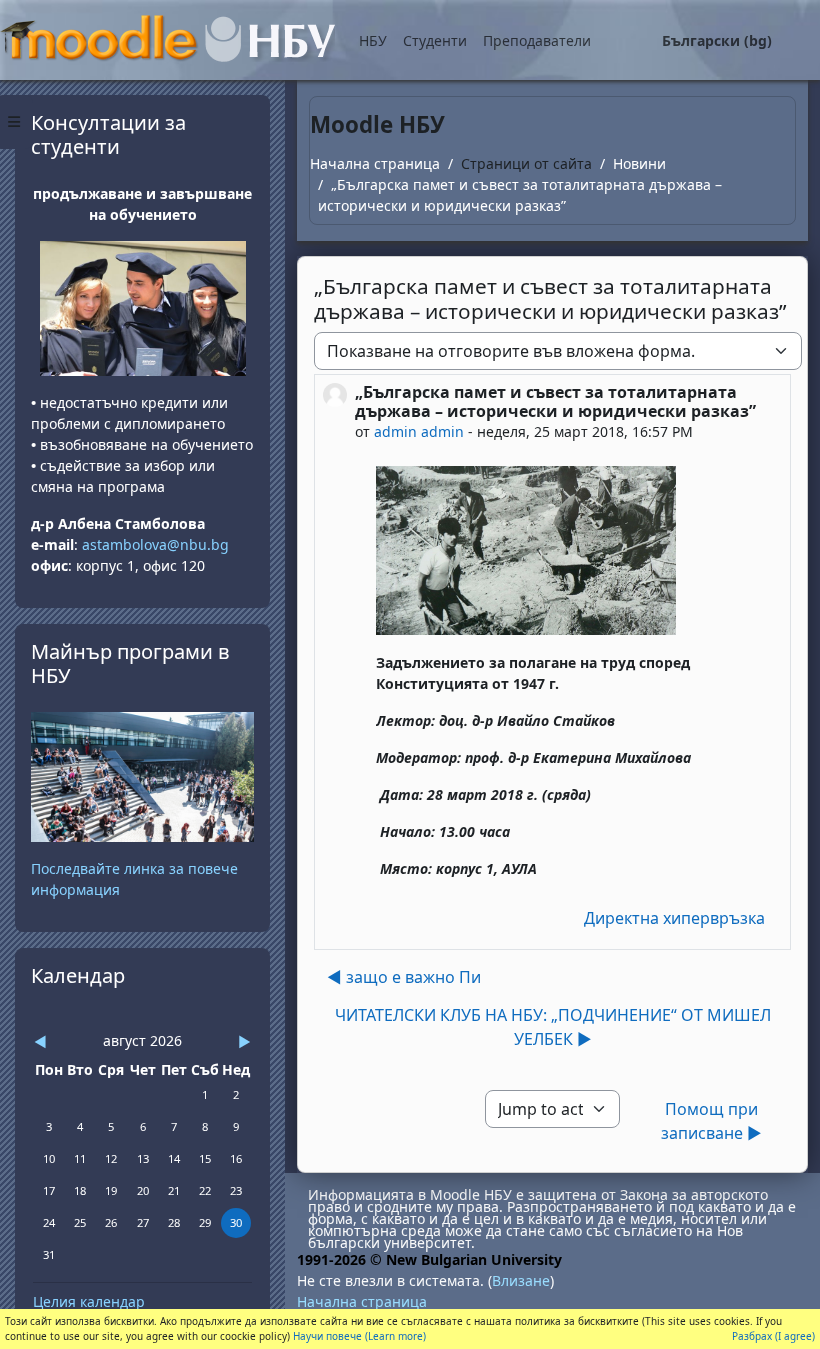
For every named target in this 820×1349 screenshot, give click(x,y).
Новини (639, 163)
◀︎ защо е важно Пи (404, 977)
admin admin (419, 431)
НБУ (373, 40)
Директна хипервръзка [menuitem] (674, 918)
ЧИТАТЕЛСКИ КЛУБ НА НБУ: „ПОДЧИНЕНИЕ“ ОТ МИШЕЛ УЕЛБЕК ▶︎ (553, 1027)
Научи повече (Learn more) (359, 1336)
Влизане (521, 1280)
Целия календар (89, 1301)
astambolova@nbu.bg (157, 544)
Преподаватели (537, 40)
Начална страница (375, 163)
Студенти (435, 40)
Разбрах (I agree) (773, 1336)
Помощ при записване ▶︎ (711, 1121)
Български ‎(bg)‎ (717, 40)
